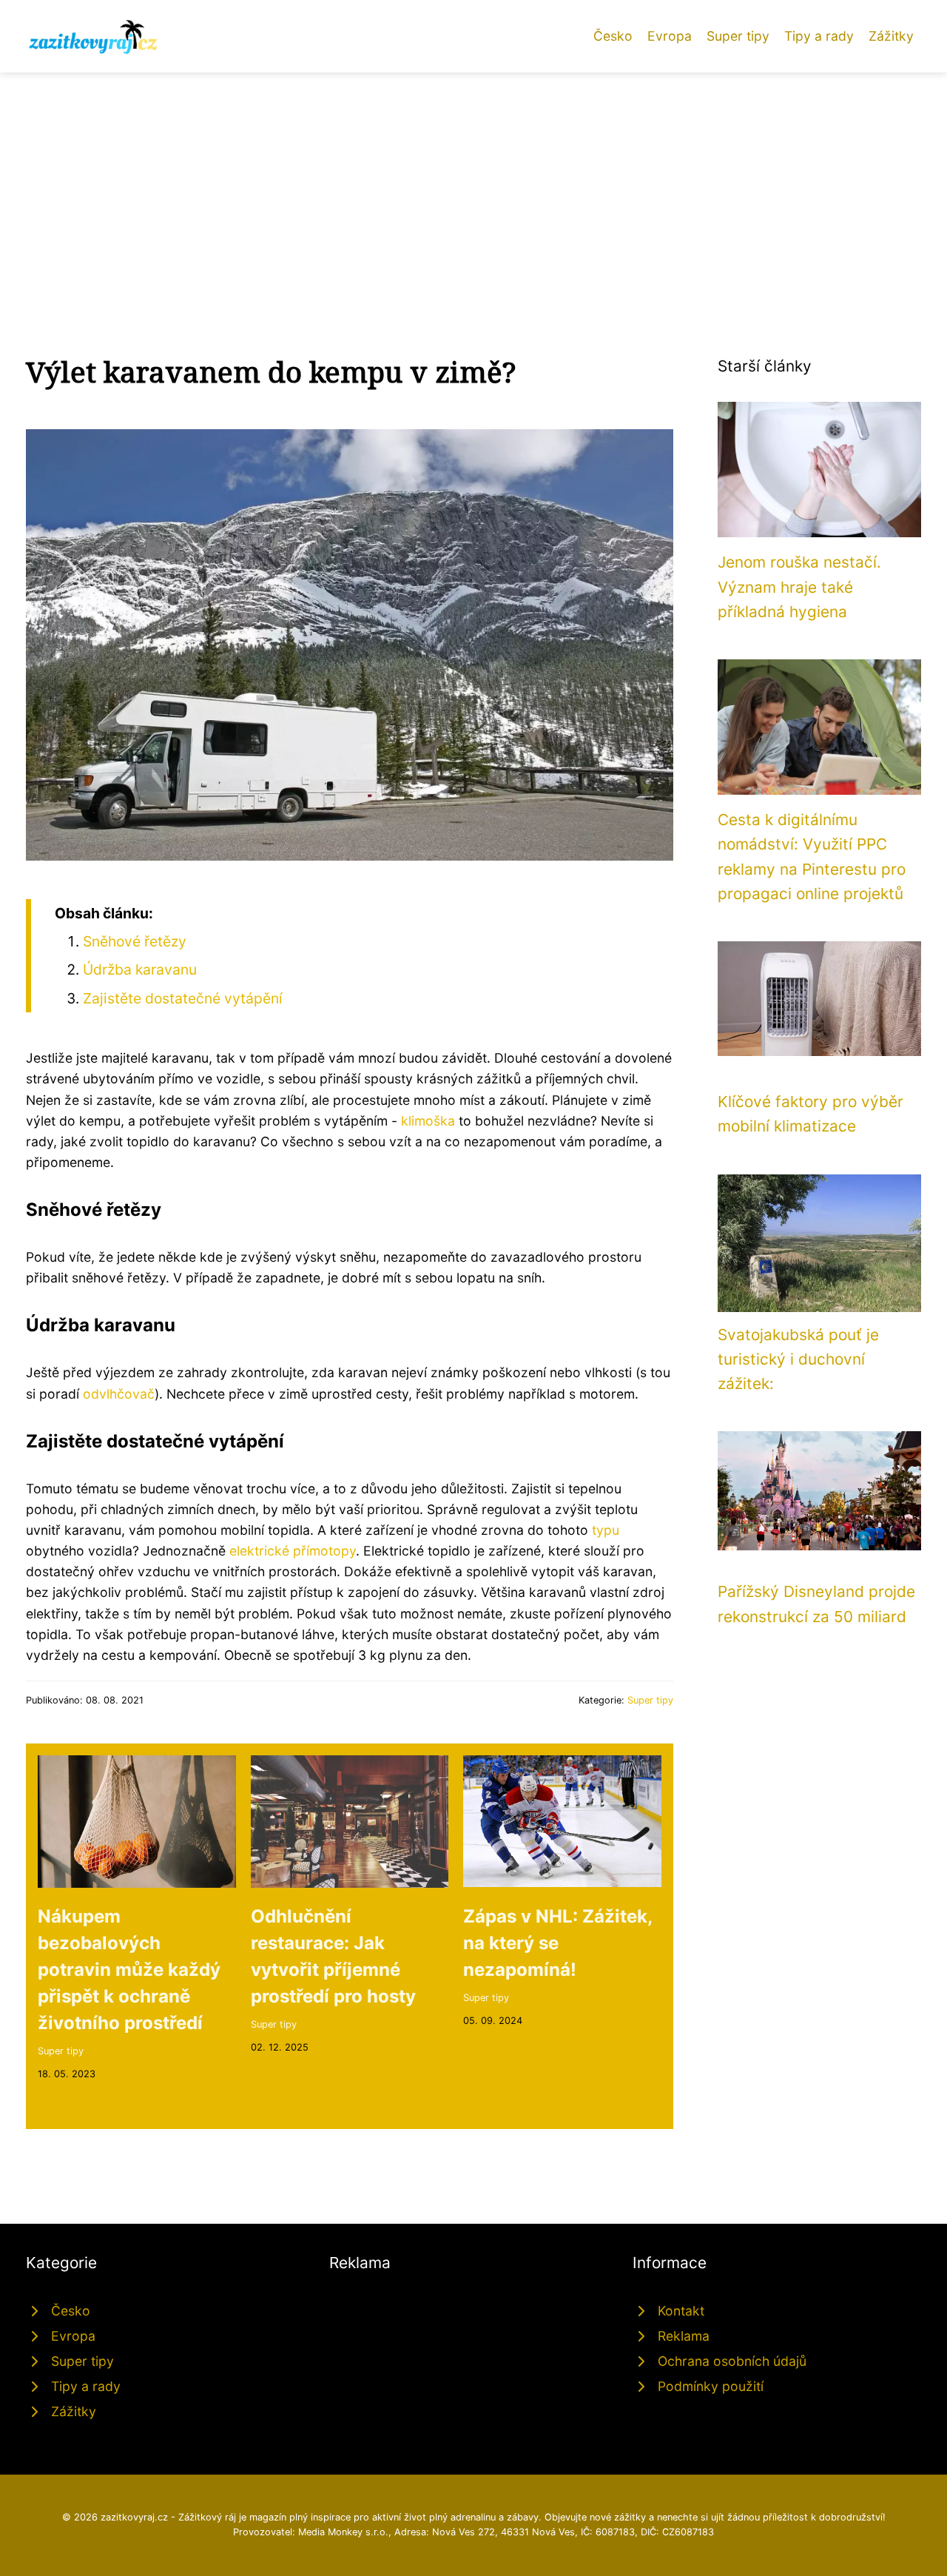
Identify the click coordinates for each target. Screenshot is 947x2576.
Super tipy (738, 36)
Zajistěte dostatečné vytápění (183, 998)
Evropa (670, 36)
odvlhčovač (119, 1394)
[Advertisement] (473, 184)
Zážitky (891, 36)
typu (606, 1530)
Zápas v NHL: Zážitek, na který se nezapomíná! (557, 1943)
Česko (613, 36)
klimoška (428, 1121)
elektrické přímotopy (293, 1551)
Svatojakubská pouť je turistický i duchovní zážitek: (798, 1359)
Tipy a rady (819, 36)
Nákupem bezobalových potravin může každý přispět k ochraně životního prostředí (129, 1970)
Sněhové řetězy (135, 941)
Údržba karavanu (140, 969)
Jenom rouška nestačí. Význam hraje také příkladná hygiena (799, 587)
